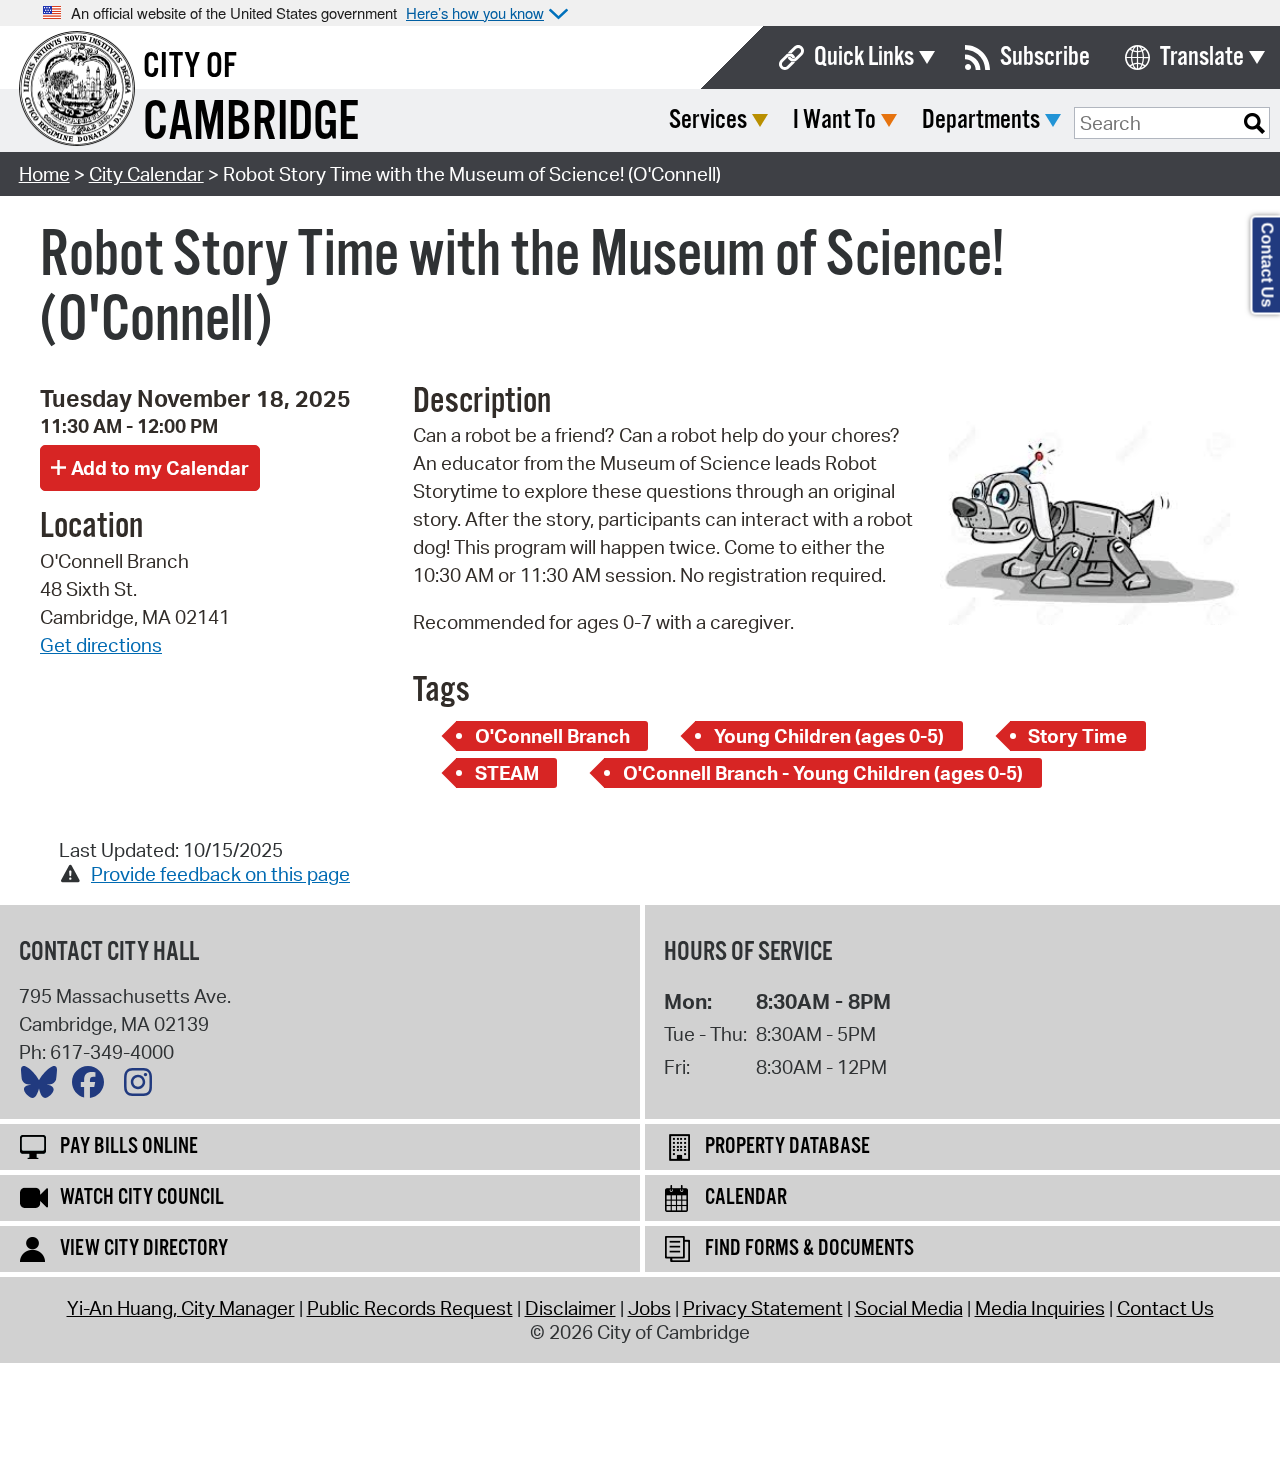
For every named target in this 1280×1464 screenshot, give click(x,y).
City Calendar (146, 174)
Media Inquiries (1040, 1308)
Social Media (909, 1308)
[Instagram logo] (143, 1087)
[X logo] (44, 1087)
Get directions (101, 645)
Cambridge (251, 123)
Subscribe (1045, 57)
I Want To (834, 120)
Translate (1202, 57)
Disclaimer (570, 1308)
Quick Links (864, 57)
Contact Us (1165, 1308)
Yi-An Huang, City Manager (181, 1308)
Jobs (649, 1308)
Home (44, 174)
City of (190, 67)
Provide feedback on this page (220, 874)
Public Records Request (410, 1308)
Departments (981, 120)
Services (708, 120)
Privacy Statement (763, 1308)
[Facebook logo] (93, 1087)
